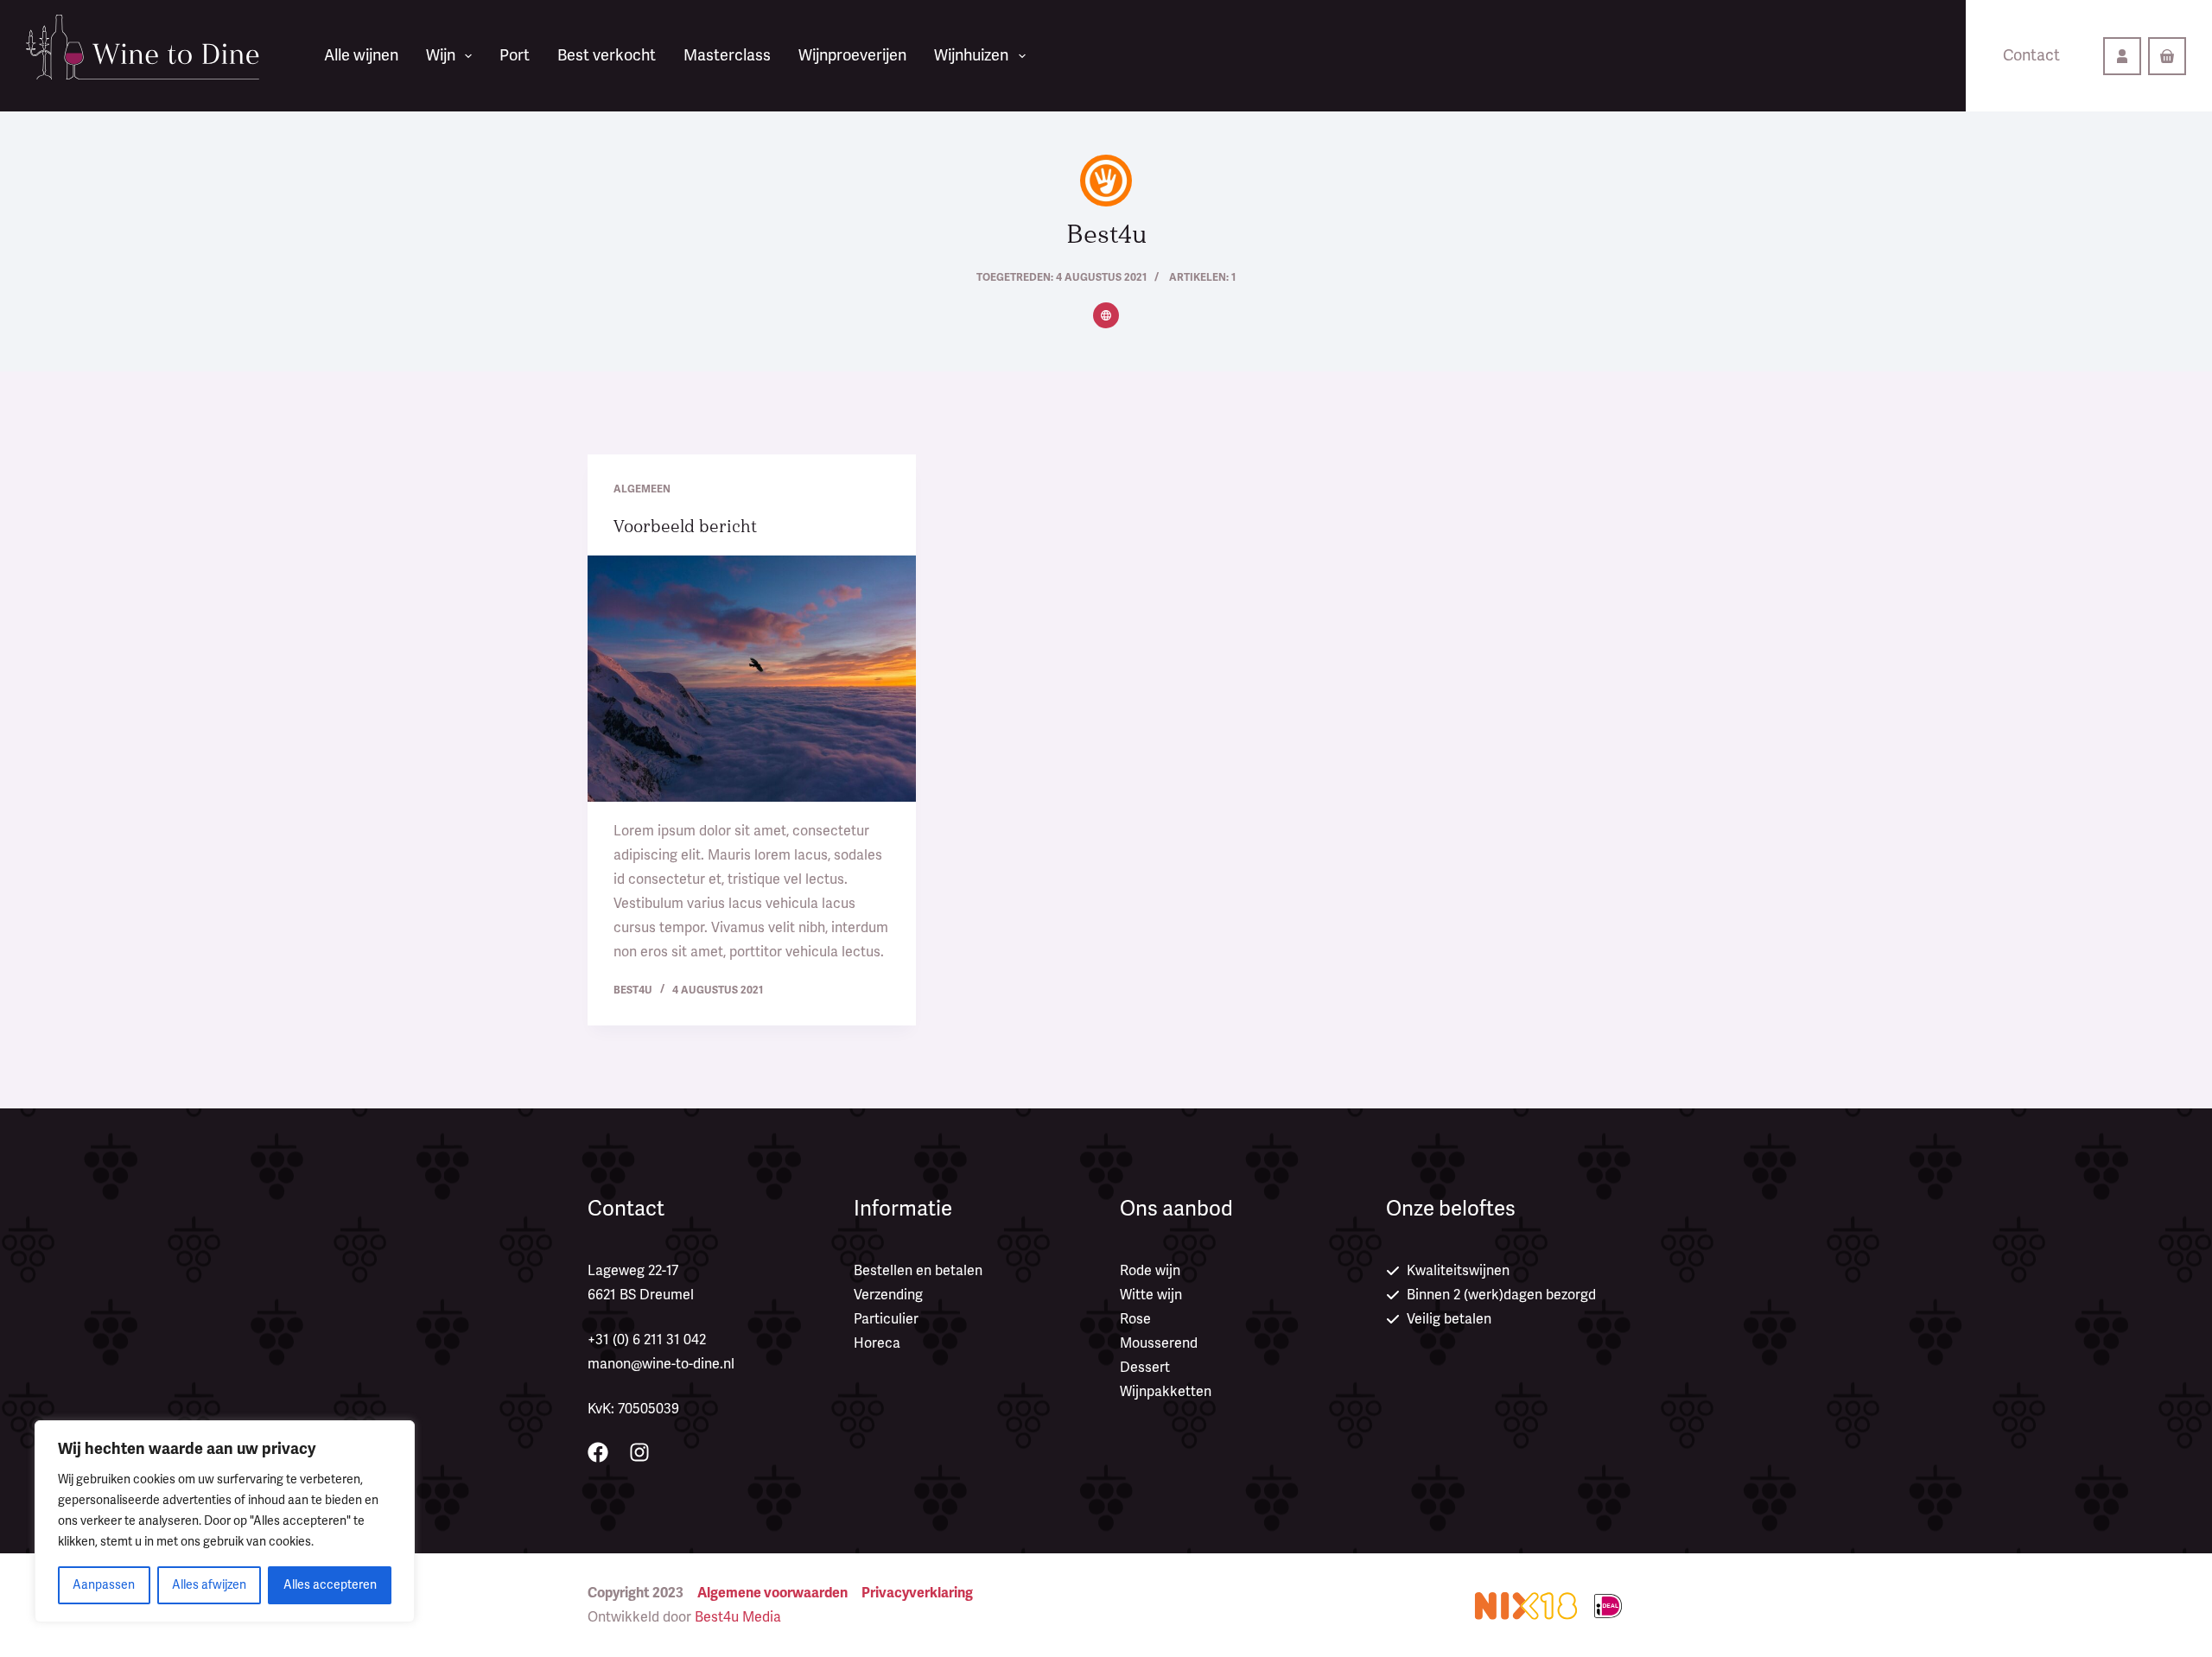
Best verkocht (607, 55)
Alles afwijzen (209, 1585)
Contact (2031, 55)
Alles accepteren (330, 1585)
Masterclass (727, 55)
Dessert (1145, 1368)
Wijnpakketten (1166, 1392)
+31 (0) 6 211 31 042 (647, 1340)
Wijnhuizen (971, 55)
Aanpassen (104, 1585)
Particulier (886, 1319)
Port (515, 55)
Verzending (888, 1295)
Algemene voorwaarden (772, 1593)
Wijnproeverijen (852, 55)
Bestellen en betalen (918, 1271)
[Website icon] (1106, 315)
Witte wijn (1151, 1295)
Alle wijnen (361, 55)
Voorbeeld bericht (685, 527)
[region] (225, 1521)
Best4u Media (738, 1617)
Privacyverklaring (917, 1593)
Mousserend (1159, 1343)
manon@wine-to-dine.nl (661, 1364)
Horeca (877, 1343)
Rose (1135, 1319)
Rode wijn (1150, 1271)
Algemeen (642, 489)
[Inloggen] (2122, 56)
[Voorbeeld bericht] (752, 679)
